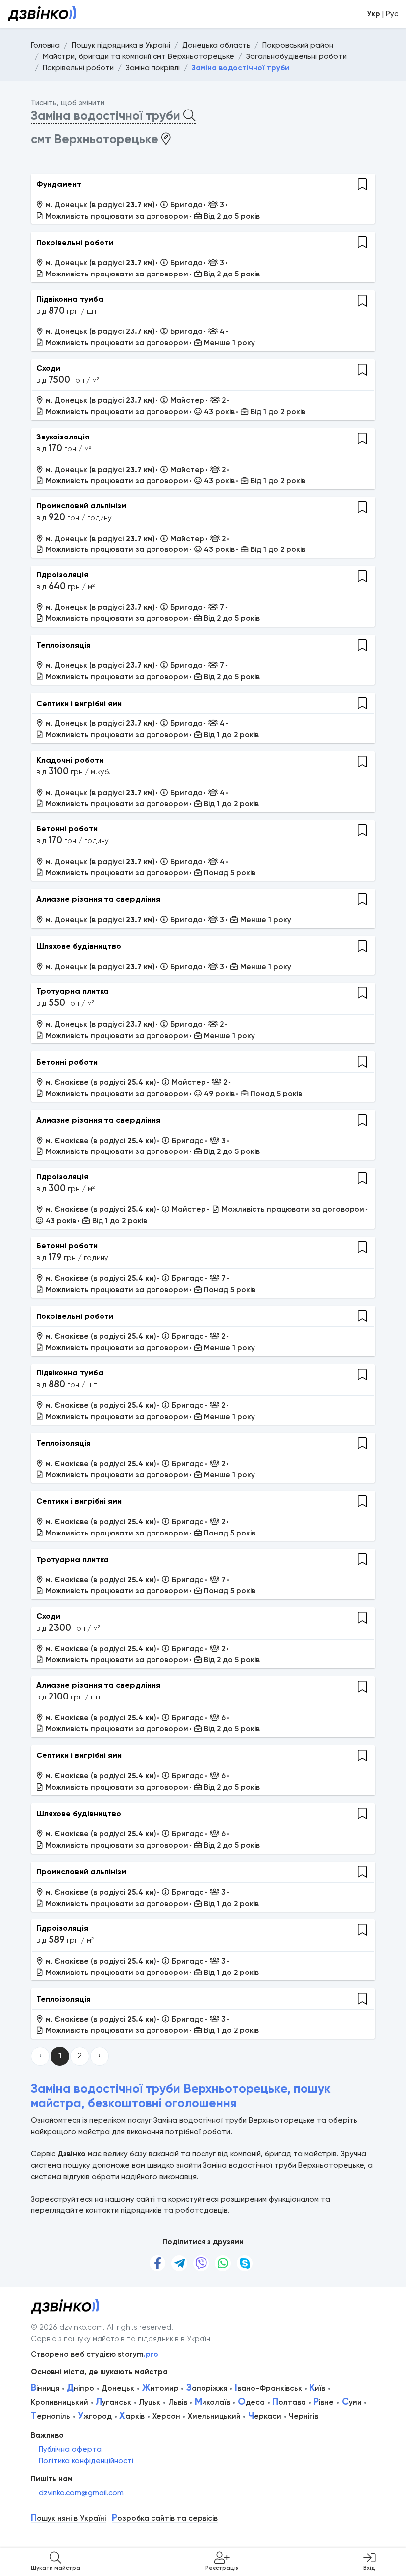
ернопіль (51, 2416)
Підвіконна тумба (70, 299)
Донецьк (118, 2388)
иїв (317, 2388)
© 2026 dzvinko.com (67, 2327)
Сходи (48, 368)
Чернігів (304, 2416)
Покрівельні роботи (75, 243)
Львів (178, 2402)
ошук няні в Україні (68, 2518)
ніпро (80, 2388)
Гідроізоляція (62, 575)
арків (132, 2416)
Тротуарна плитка (73, 991)
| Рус (382, 14)
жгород (95, 2416)
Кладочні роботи (70, 760)
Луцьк (150, 2402)
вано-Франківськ (268, 2388)
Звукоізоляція (63, 437)
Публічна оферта (70, 2449)
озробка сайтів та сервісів (165, 2518)
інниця (45, 2388)
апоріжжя (207, 2388)
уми (352, 2402)
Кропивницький (59, 2402)
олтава (289, 2402)
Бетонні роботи (67, 829)
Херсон (166, 2416)
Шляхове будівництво (79, 946)
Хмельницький (214, 2416)
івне (324, 2402)
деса (251, 2402)
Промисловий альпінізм (81, 506)
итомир (160, 2388)
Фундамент (59, 184)
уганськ (113, 2402)
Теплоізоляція (63, 645)
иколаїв (212, 2402)
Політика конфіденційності (86, 2461)
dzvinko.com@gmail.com (81, 2493)
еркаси (265, 2416)
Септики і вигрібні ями (79, 703)
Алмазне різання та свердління (98, 899)
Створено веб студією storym (95, 2354)
